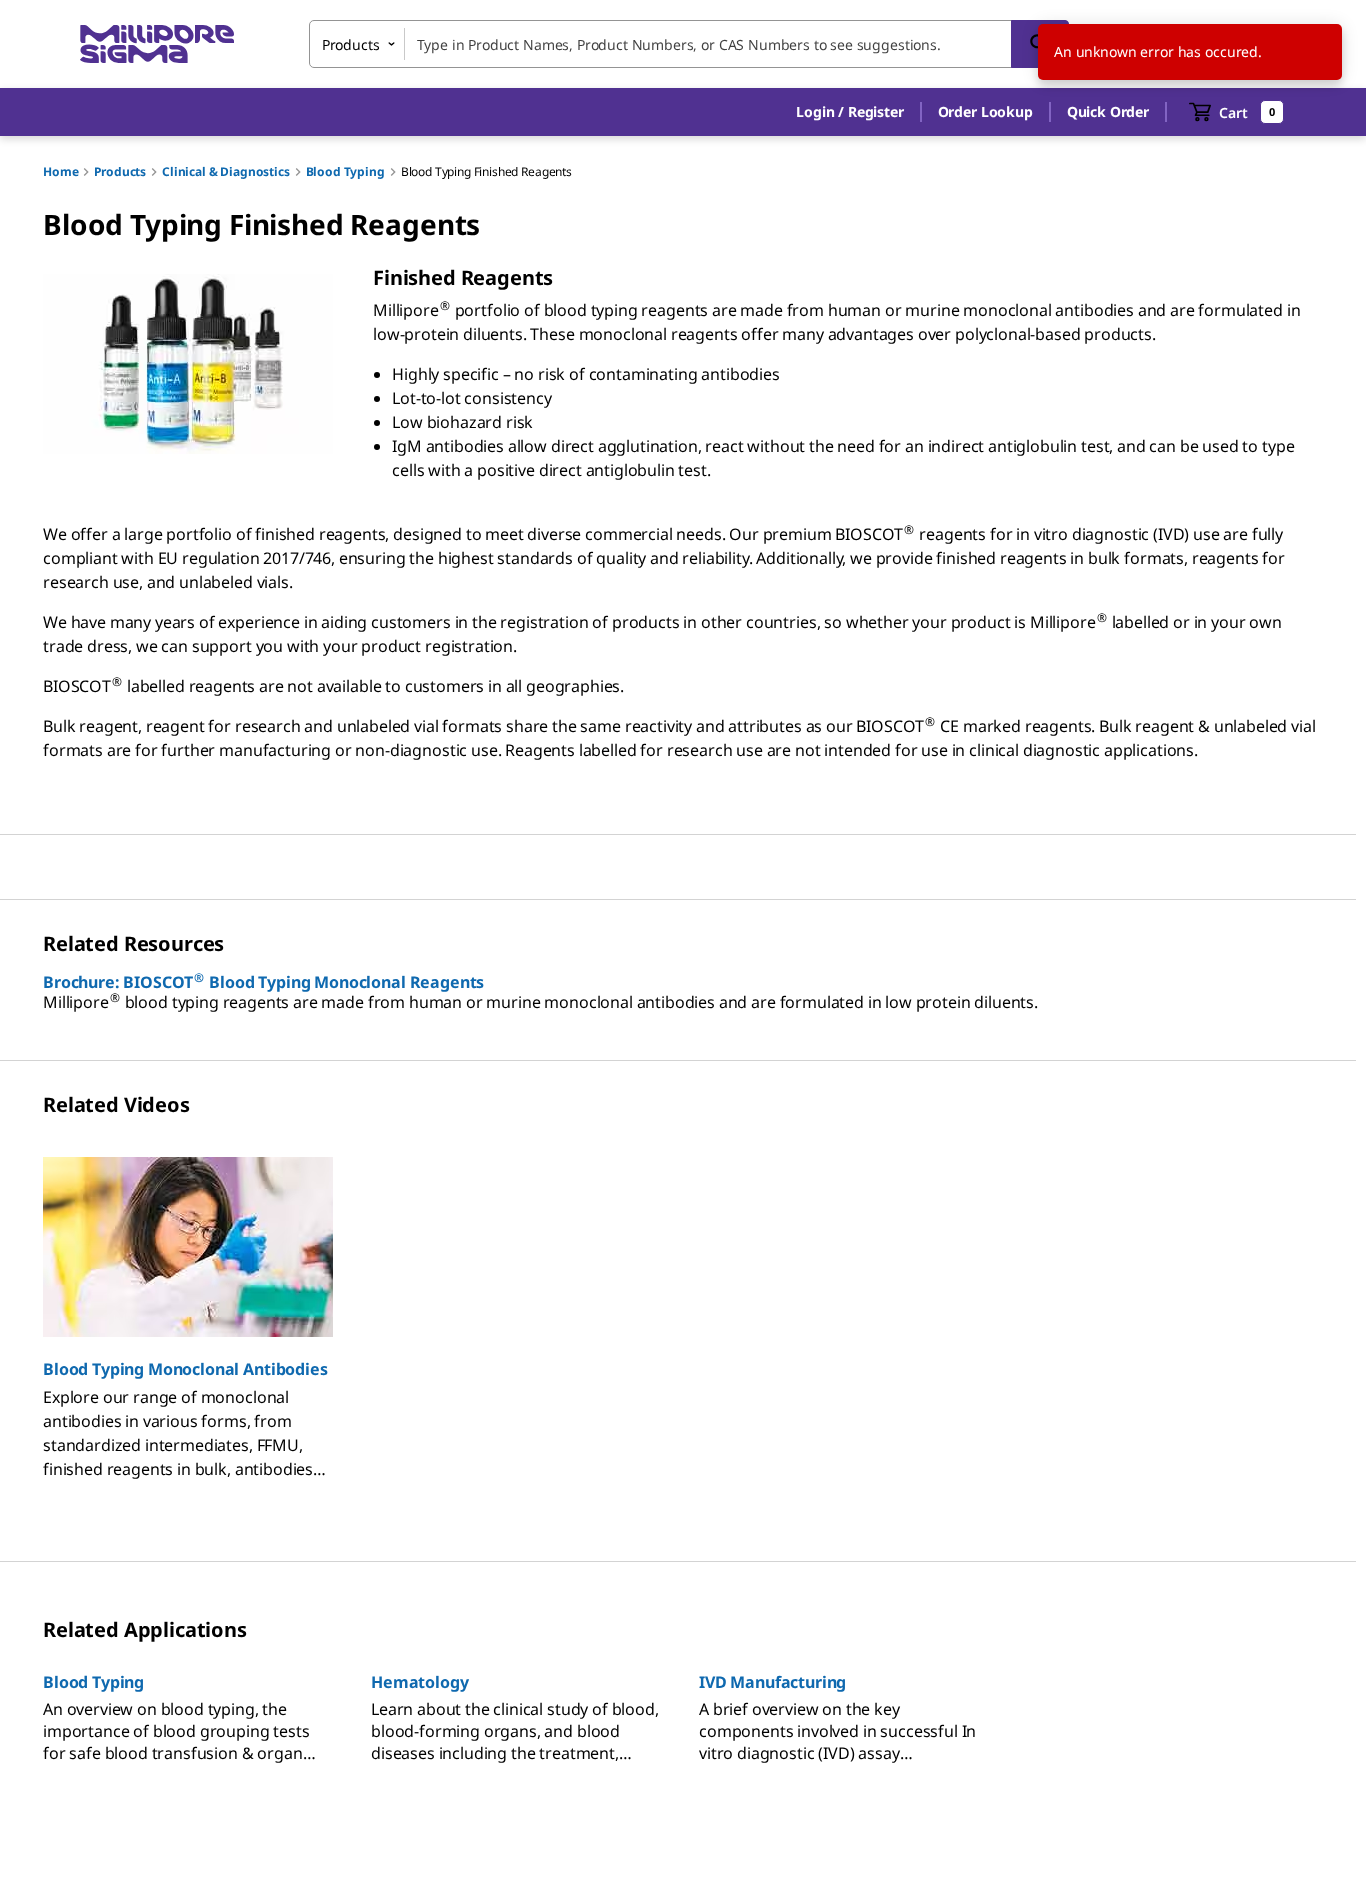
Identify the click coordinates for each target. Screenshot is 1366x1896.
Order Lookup (985, 111)
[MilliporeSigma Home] (157, 44)
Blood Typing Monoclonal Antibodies (185, 1369)
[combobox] (689, 44)
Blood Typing (345, 171)
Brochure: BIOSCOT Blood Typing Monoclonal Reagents (263, 982)
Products (120, 171)
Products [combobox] (351, 44)
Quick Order (1108, 111)
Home (60, 171)
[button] (849, 112)
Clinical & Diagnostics (225, 171)
